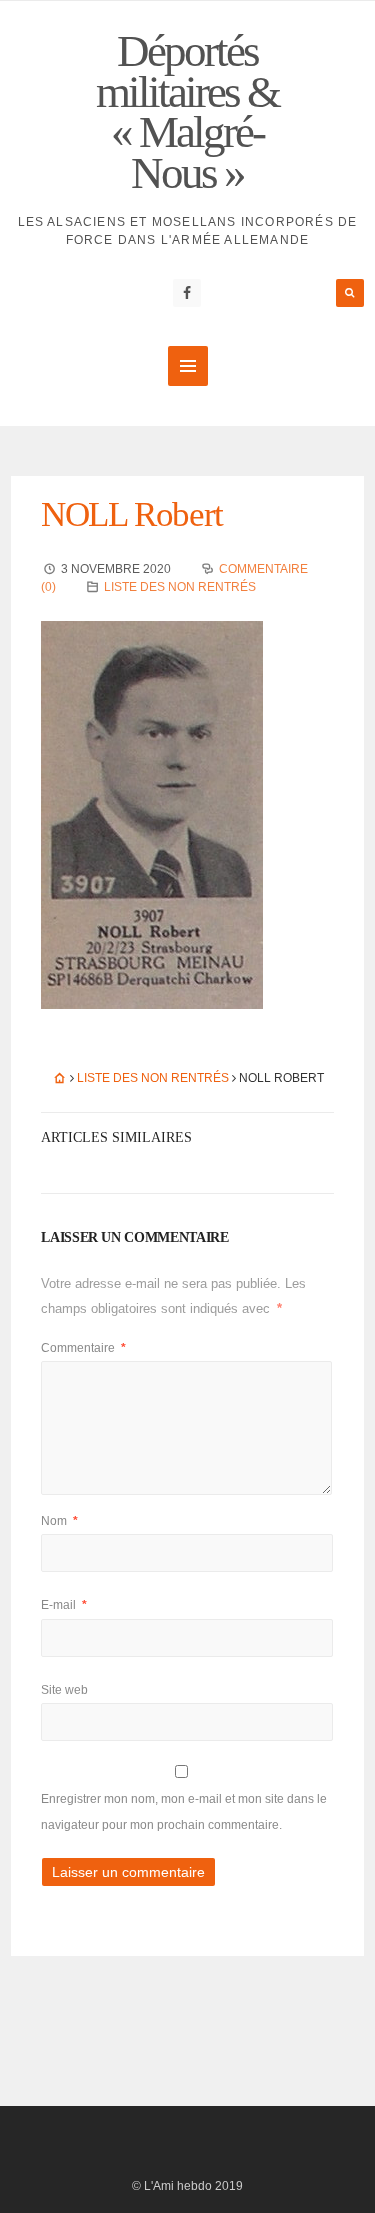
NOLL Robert (132, 514)
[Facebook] (187, 293)
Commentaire (83, 1348)
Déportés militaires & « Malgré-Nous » (187, 112)
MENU (188, 366)
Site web (64, 1690)
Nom (59, 1521)
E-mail (64, 1605)
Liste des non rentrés (180, 587)
